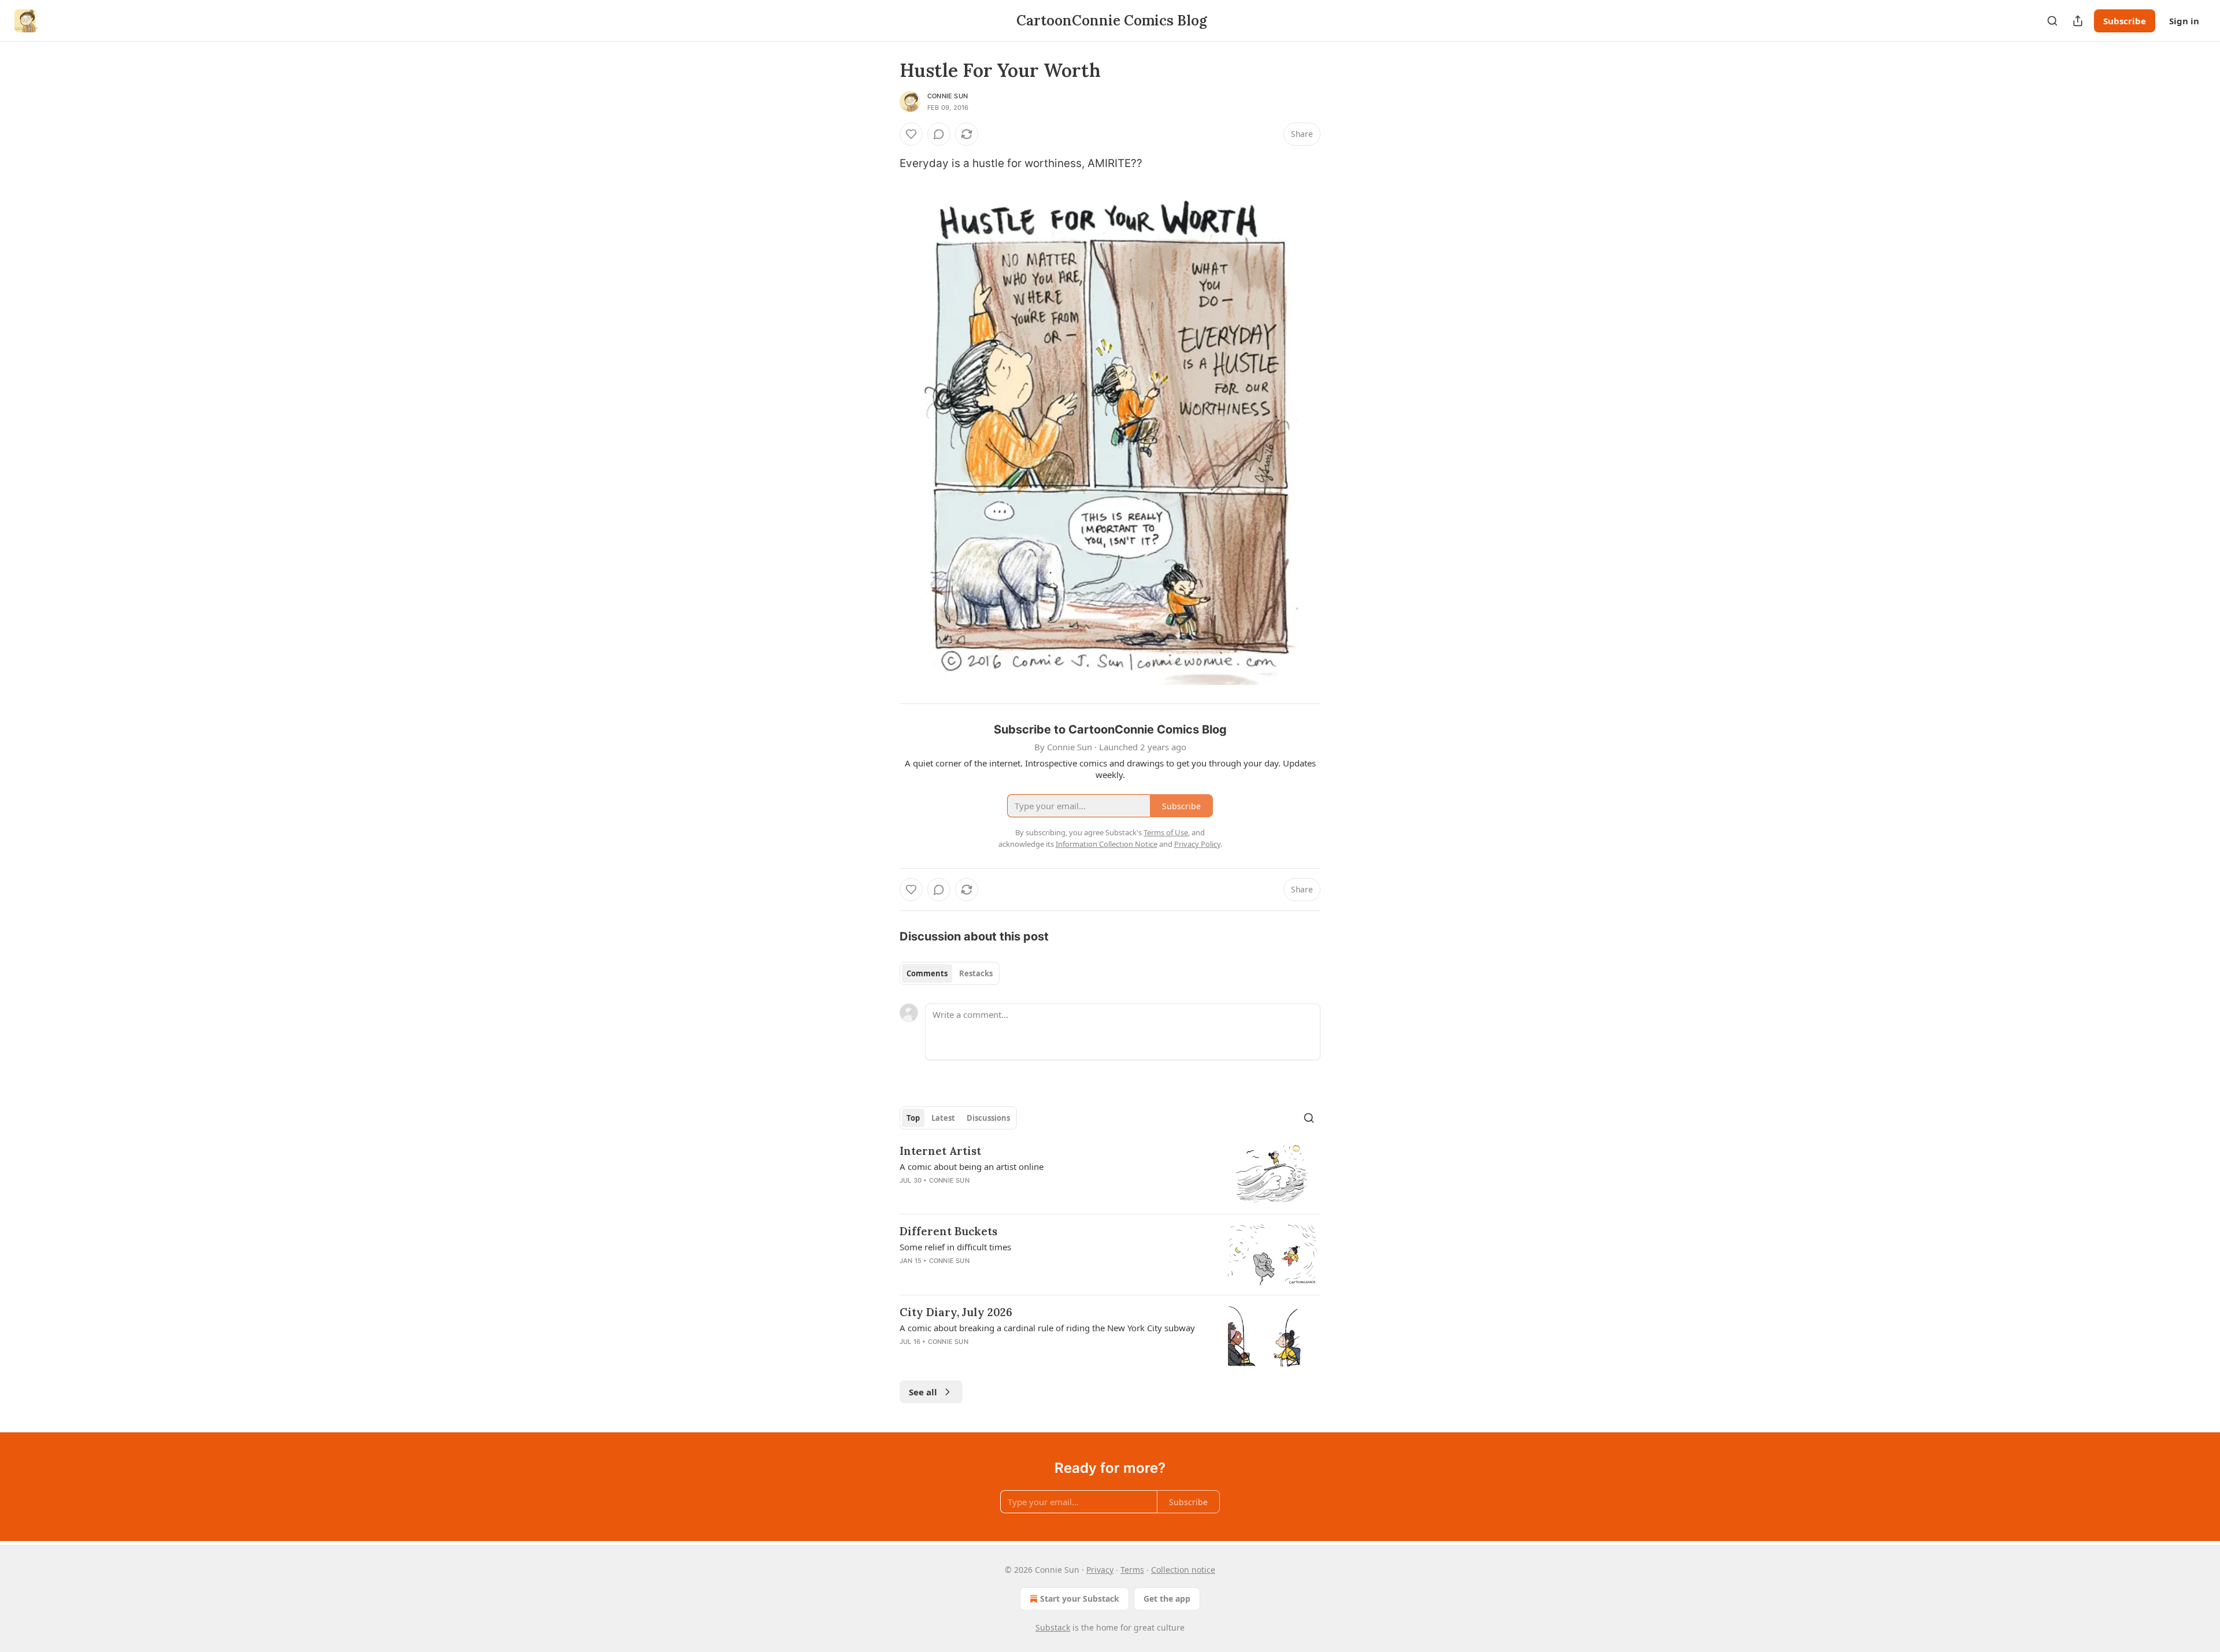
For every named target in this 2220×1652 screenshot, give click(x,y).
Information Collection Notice (1107, 844)
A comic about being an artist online (972, 1166)
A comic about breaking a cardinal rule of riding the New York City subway (1047, 1328)
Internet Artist (940, 1151)
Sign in (2184, 21)
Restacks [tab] (976, 973)
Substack (1053, 1627)
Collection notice (1183, 1570)
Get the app (1167, 1599)
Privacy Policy (1197, 844)
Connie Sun (948, 96)
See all (923, 1392)
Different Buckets (948, 1231)
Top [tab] (913, 1118)
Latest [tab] (943, 1118)
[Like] (911, 134)
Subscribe (2125, 21)
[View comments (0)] (939, 134)
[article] (1110, 1174)
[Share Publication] (2078, 21)
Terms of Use (1166, 832)
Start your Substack (1080, 1599)
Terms (1132, 1570)
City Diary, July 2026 (956, 1312)
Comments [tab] (927, 973)
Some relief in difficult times (955, 1247)
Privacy (1100, 1570)
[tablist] (950, 973)
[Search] (2052, 21)
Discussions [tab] (988, 1118)
